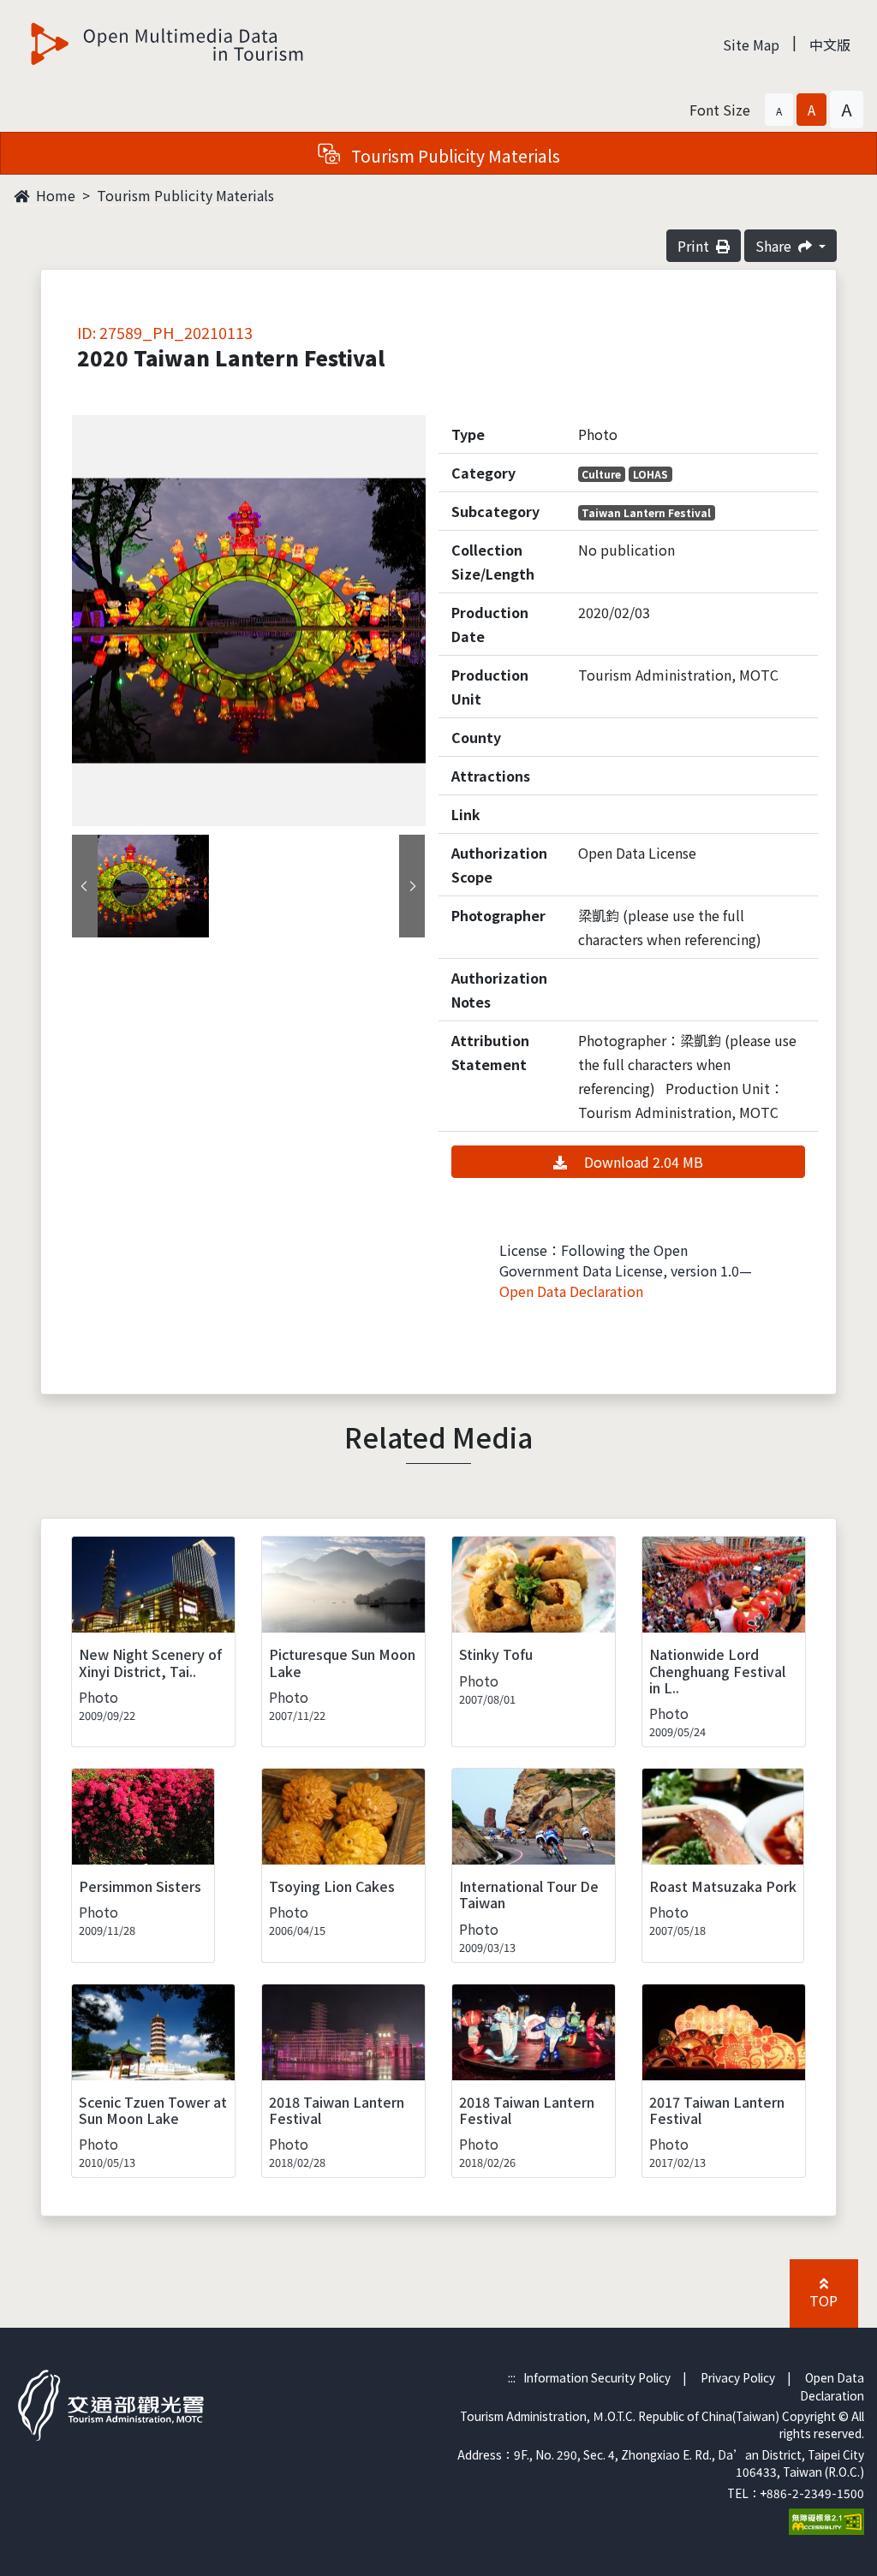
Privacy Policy (738, 2377)
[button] (779, 110)
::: (512, 2377)
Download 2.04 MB (642, 1162)
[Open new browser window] (826, 2519)
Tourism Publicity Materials (185, 195)
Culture (601, 474)
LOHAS (650, 474)
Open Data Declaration (571, 1291)
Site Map (751, 45)
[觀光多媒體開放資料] (168, 44)
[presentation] (85, 886)
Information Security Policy (597, 2377)
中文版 (830, 45)
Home (54, 195)
